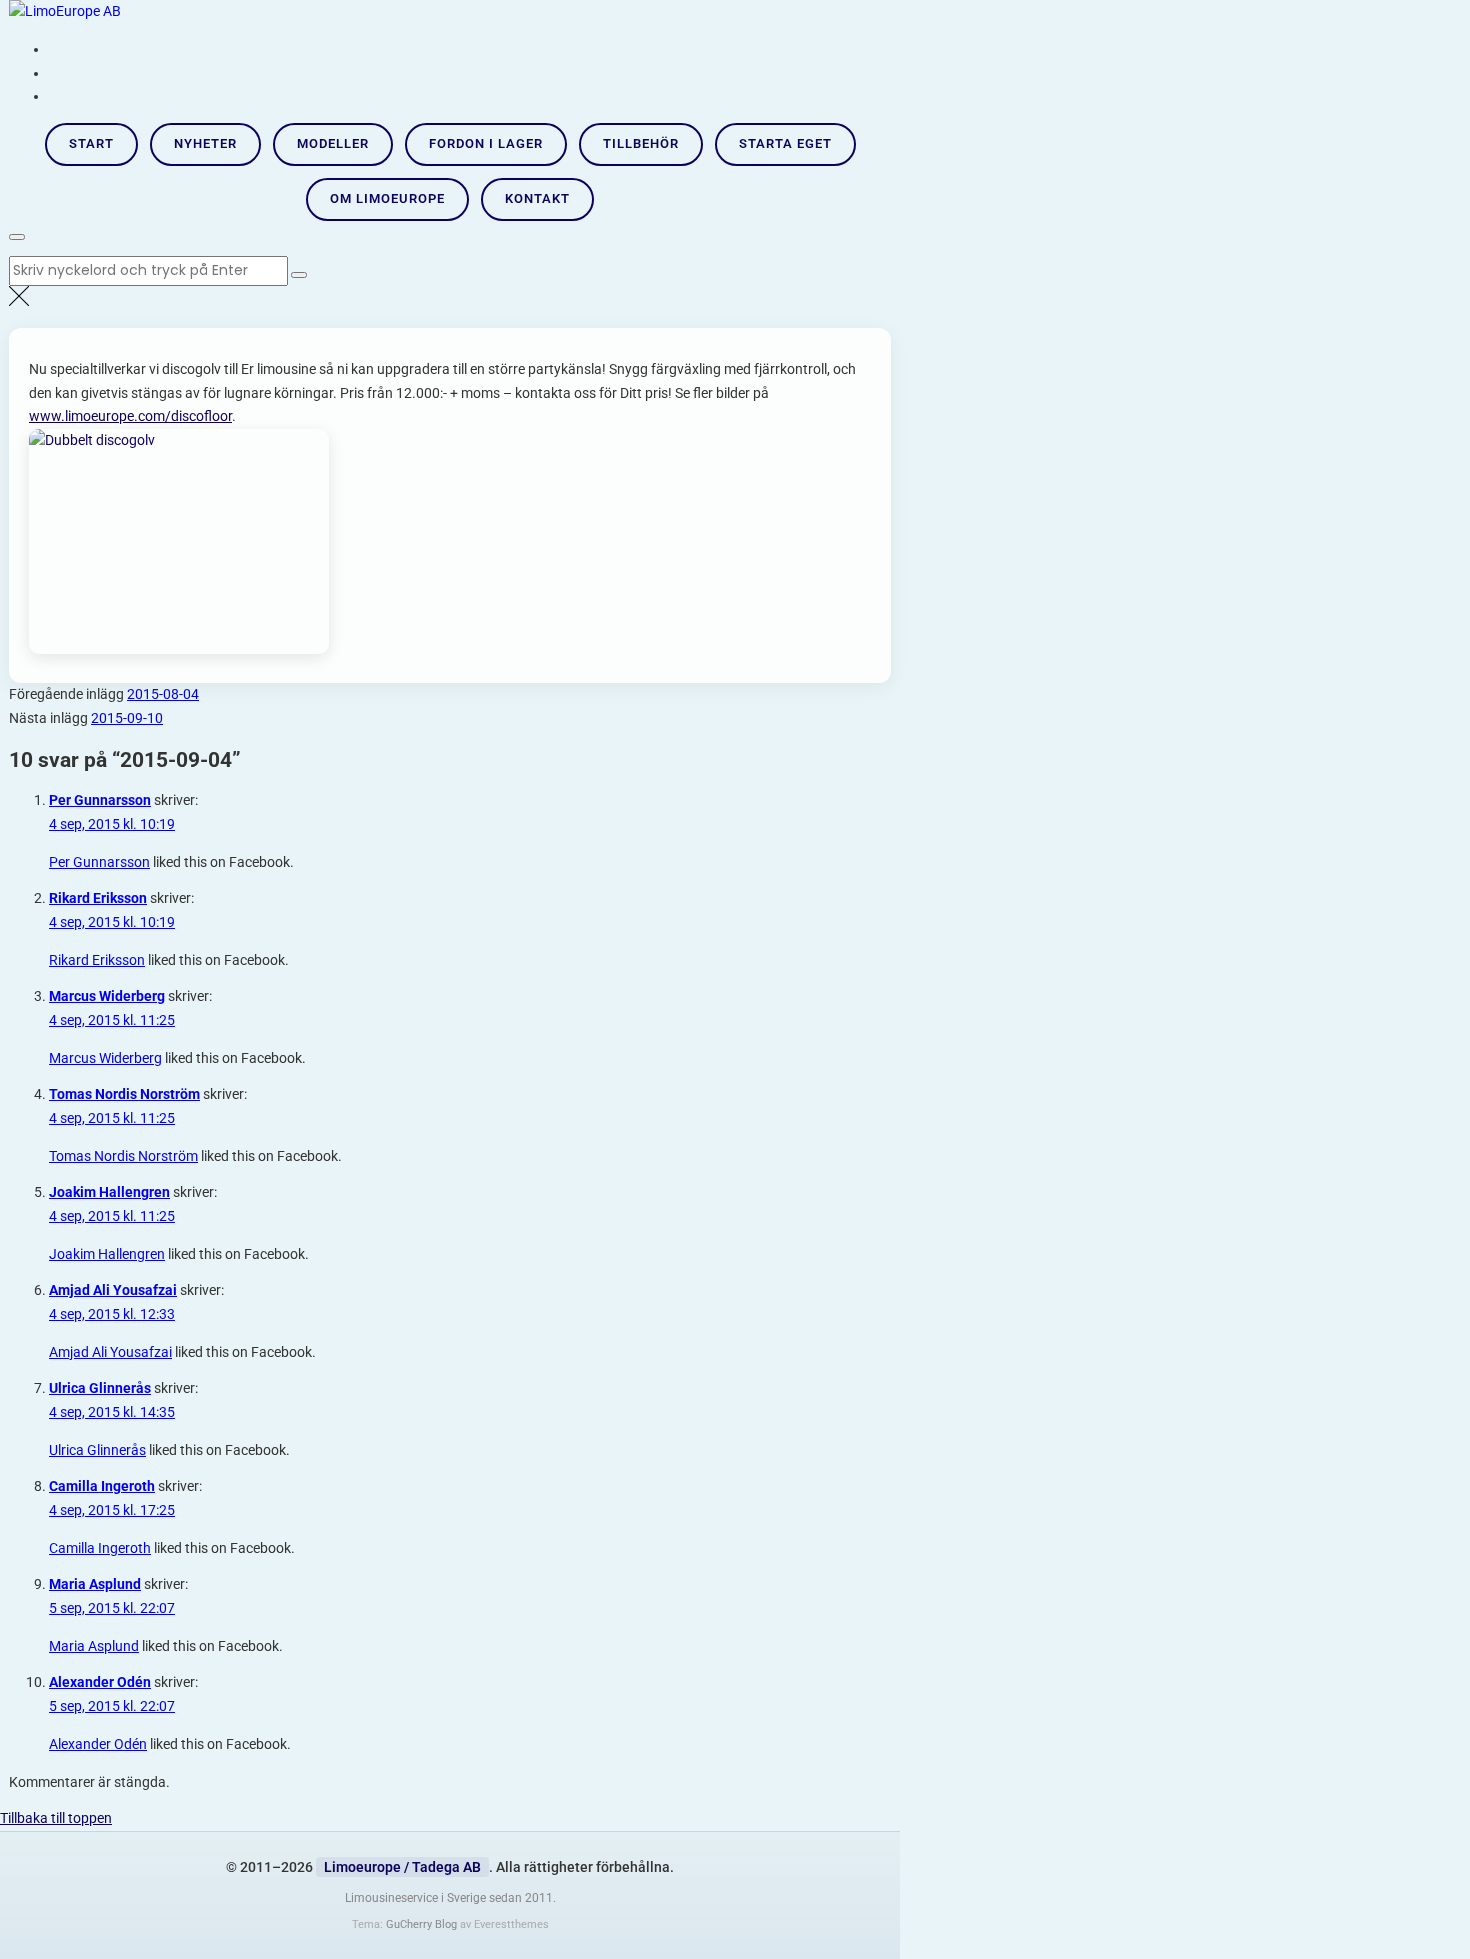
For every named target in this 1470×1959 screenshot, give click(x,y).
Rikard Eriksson (98, 898)
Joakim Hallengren (109, 1192)
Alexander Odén (100, 1682)
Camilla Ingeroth (102, 1486)
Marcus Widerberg (107, 996)
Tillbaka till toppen (56, 1818)
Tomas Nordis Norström (124, 1094)
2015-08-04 (163, 694)
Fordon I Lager (486, 143)
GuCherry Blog (421, 1924)
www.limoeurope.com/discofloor (130, 416)
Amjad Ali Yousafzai (113, 1290)
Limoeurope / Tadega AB (402, 1867)
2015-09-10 (127, 718)
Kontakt (537, 198)
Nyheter (205, 143)
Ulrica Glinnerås (100, 1388)
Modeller (333, 143)
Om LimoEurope (387, 198)
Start (91, 143)
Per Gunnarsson (100, 800)
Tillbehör (641, 143)
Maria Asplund (95, 1584)
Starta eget (785, 143)
